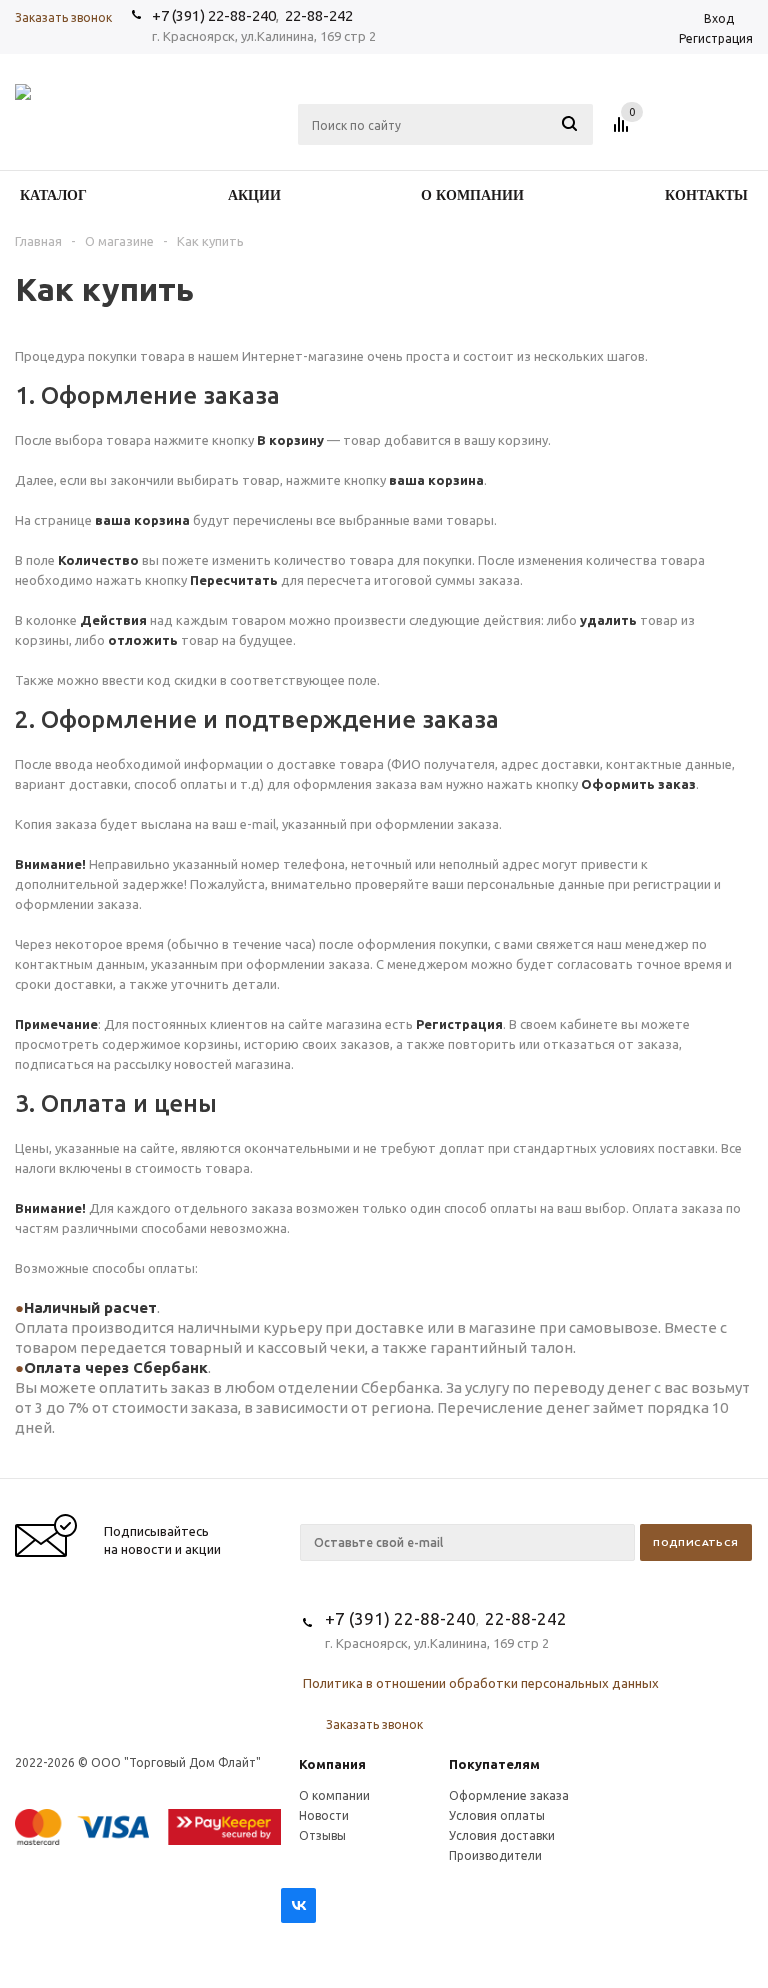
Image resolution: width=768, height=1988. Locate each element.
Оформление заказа (509, 1795)
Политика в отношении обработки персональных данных (481, 1683)
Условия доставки (502, 1835)
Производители (495, 1855)
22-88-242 (319, 15)
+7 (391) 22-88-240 (214, 15)
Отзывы (322, 1835)
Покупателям (494, 1764)
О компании (334, 1795)
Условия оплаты (497, 1815)
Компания (332, 1764)
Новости (324, 1815)
